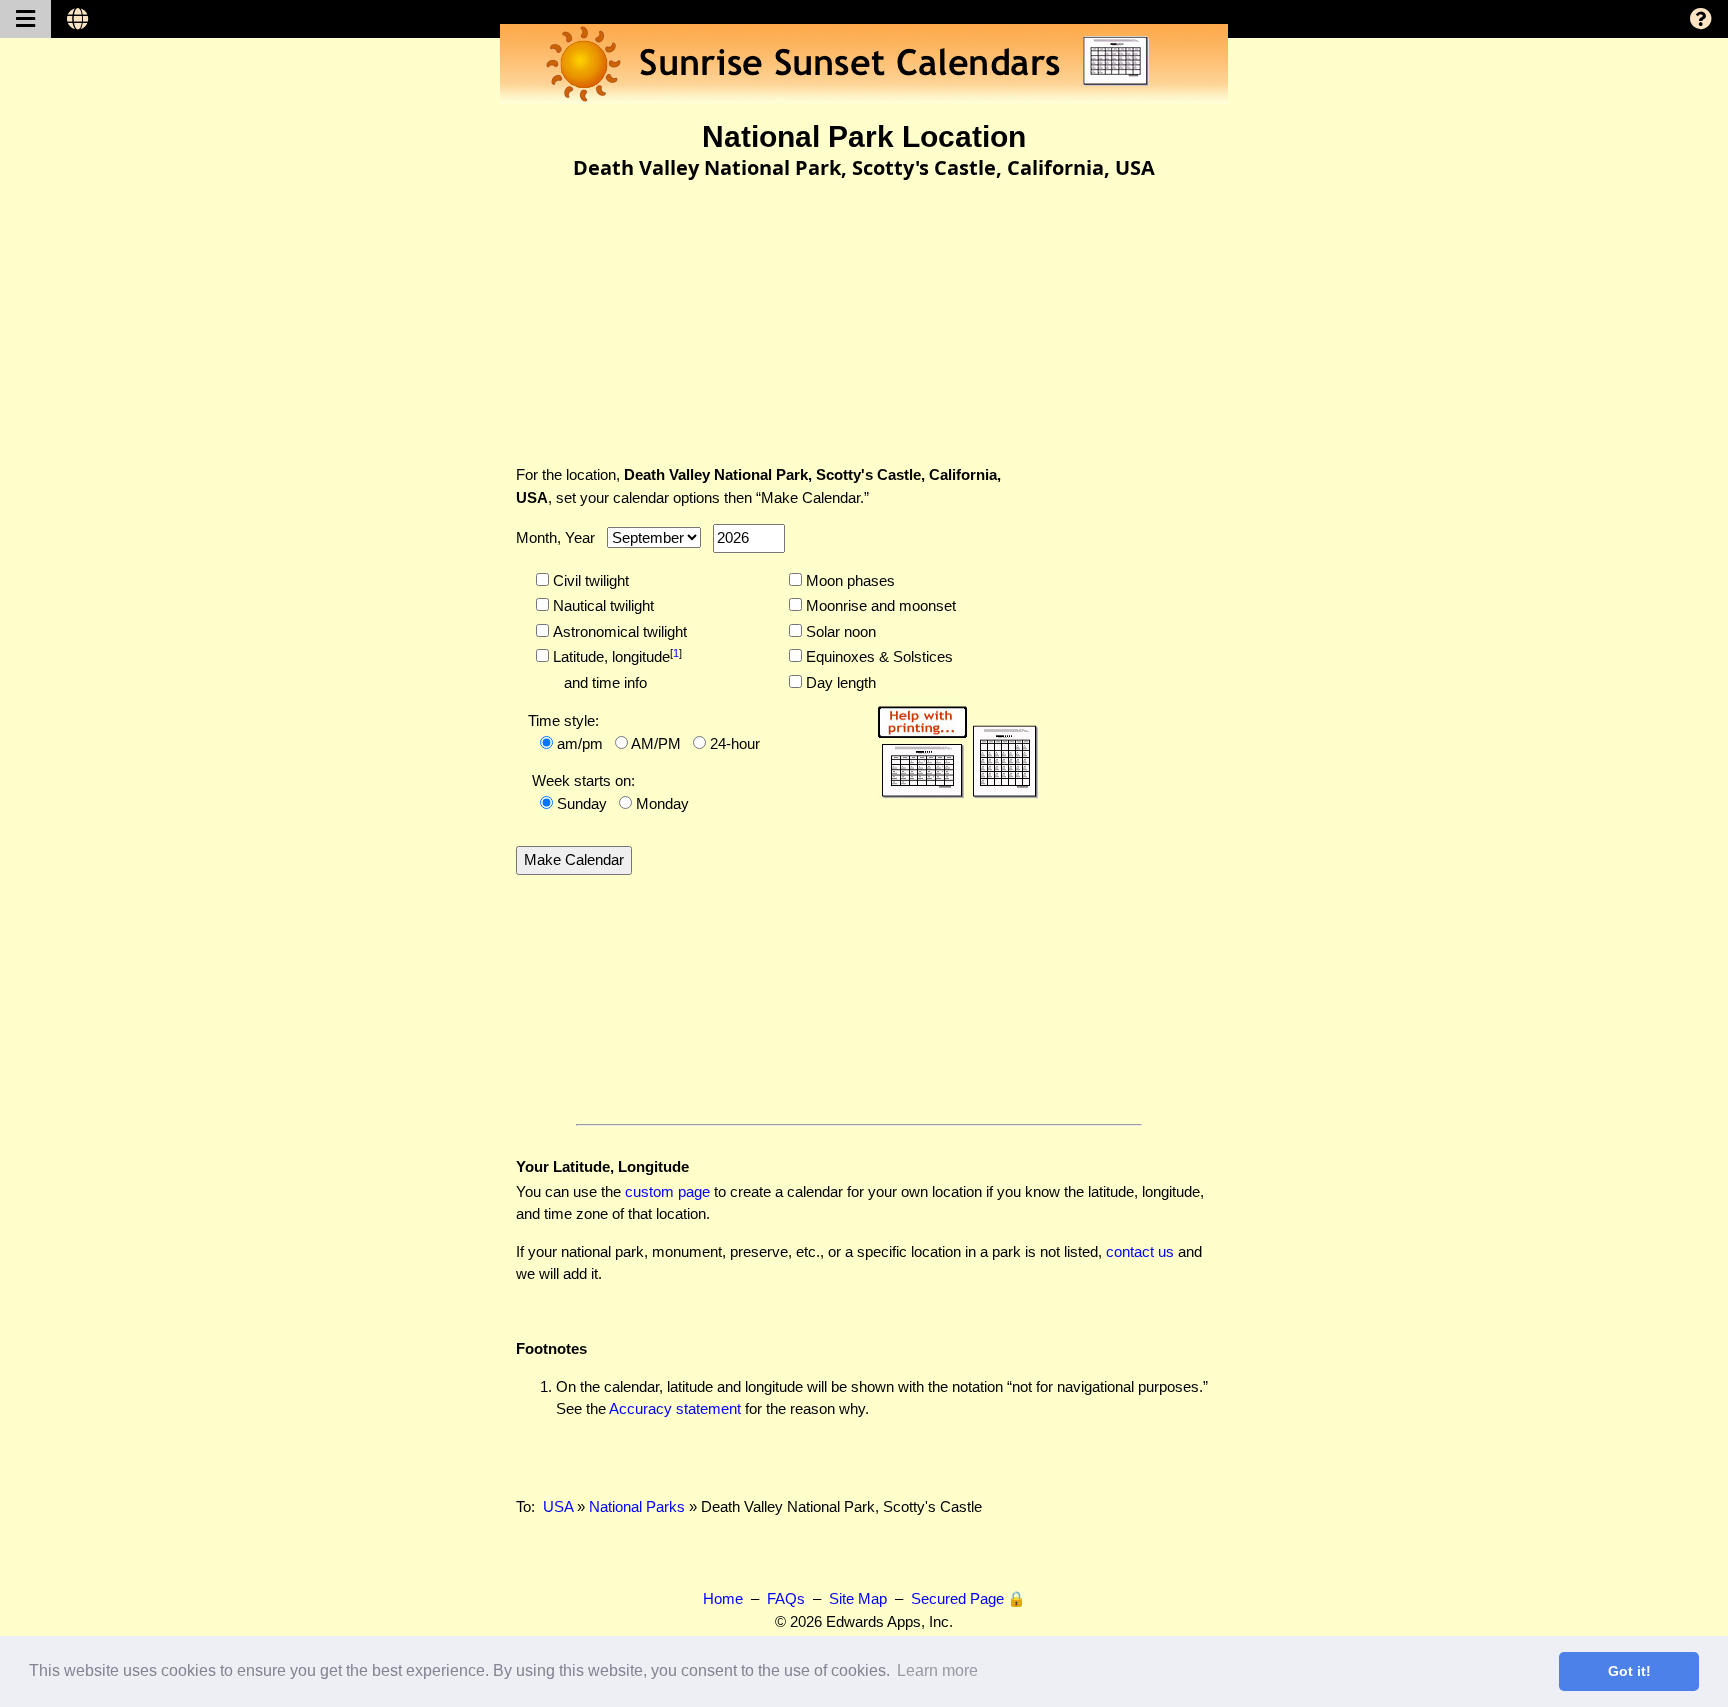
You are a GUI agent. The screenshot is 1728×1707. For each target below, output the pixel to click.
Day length (839, 682)
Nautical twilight (601, 605)
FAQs (786, 1598)
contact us (1140, 1251)
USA (558, 1506)
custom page (667, 1191)
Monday (662, 803)
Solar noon (839, 631)
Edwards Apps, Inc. (889, 1621)
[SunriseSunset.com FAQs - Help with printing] (951, 748)
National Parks (637, 1506)
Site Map (858, 1598)
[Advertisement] (864, 309)
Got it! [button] (1629, 1671)
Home (723, 1598)
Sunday (582, 803)
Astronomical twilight (618, 631)
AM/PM (656, 743)
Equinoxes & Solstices (877, 656)
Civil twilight (589, 580)
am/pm (580, 743)
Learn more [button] (937, 1670)
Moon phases (848, 580)
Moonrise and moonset (879, 605)
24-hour (735, 743)
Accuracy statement (675, 1408)
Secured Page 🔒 (968, 1598)
